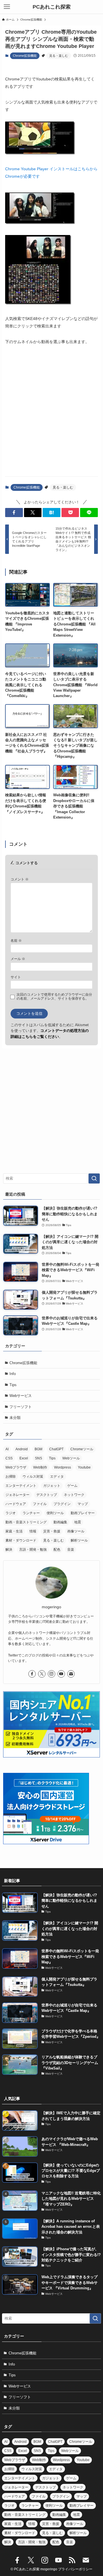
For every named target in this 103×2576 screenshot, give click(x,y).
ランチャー (31, 1513)
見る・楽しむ (59, 56)
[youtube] (61, 1674)
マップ (83, 1504)
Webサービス (21, 1396)
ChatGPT (56, 1449)
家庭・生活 (14, 1531)
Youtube (84, 1467)
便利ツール (55, 1513)
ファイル (40, 1504)
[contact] (71, 1674)
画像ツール (76, 1531)
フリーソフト (21, 1407)
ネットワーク (74, 1495)
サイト (16, 977)
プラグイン (62, 1504)
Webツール (71, 1458)
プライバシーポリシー (75, 2569)
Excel (24, 1458)
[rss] (72, 2560)
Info (13, 1374)
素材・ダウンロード (21, 1540)
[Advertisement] (51, 416)
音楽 (71, 1550)
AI (7, 1449)
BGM (38, 1449)
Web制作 (40, 1467)
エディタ (57, 1477)
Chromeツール (82, 1449)
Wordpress (63, 1467)
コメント (20, 879)
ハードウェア (16, 1504)
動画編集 (60, 1522)
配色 (57, 1550)
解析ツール (79, 1540)
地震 (78, 1522)
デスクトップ (47, 1495)
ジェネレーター (17, 1495)
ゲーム (72, 1486)
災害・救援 (52, 1531)
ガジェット (52, 1486)
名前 (16, 940)
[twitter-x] (42, 1674)
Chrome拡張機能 (25, 56)
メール (18, 959)
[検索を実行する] (94, 1178)
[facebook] (32, 1674)
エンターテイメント (21, 1486)
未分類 (15, 1418)
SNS (38, 1458)
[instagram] (51, 1674)
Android (22, 1449)
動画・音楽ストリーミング (26, 1522)
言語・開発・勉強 (33, 1550)
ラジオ (11, 1513)
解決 (9, 1550)
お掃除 (11, 1477)
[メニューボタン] (7, 7)
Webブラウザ (16, 1467)
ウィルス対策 (33, 1477)
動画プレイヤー (83, 1513)
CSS (9, 1458)
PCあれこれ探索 (52, 7)
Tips (13, 1385)
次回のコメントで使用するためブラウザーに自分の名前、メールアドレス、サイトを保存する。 (54, 996)
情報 (33, 1531)
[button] (14, 513)
